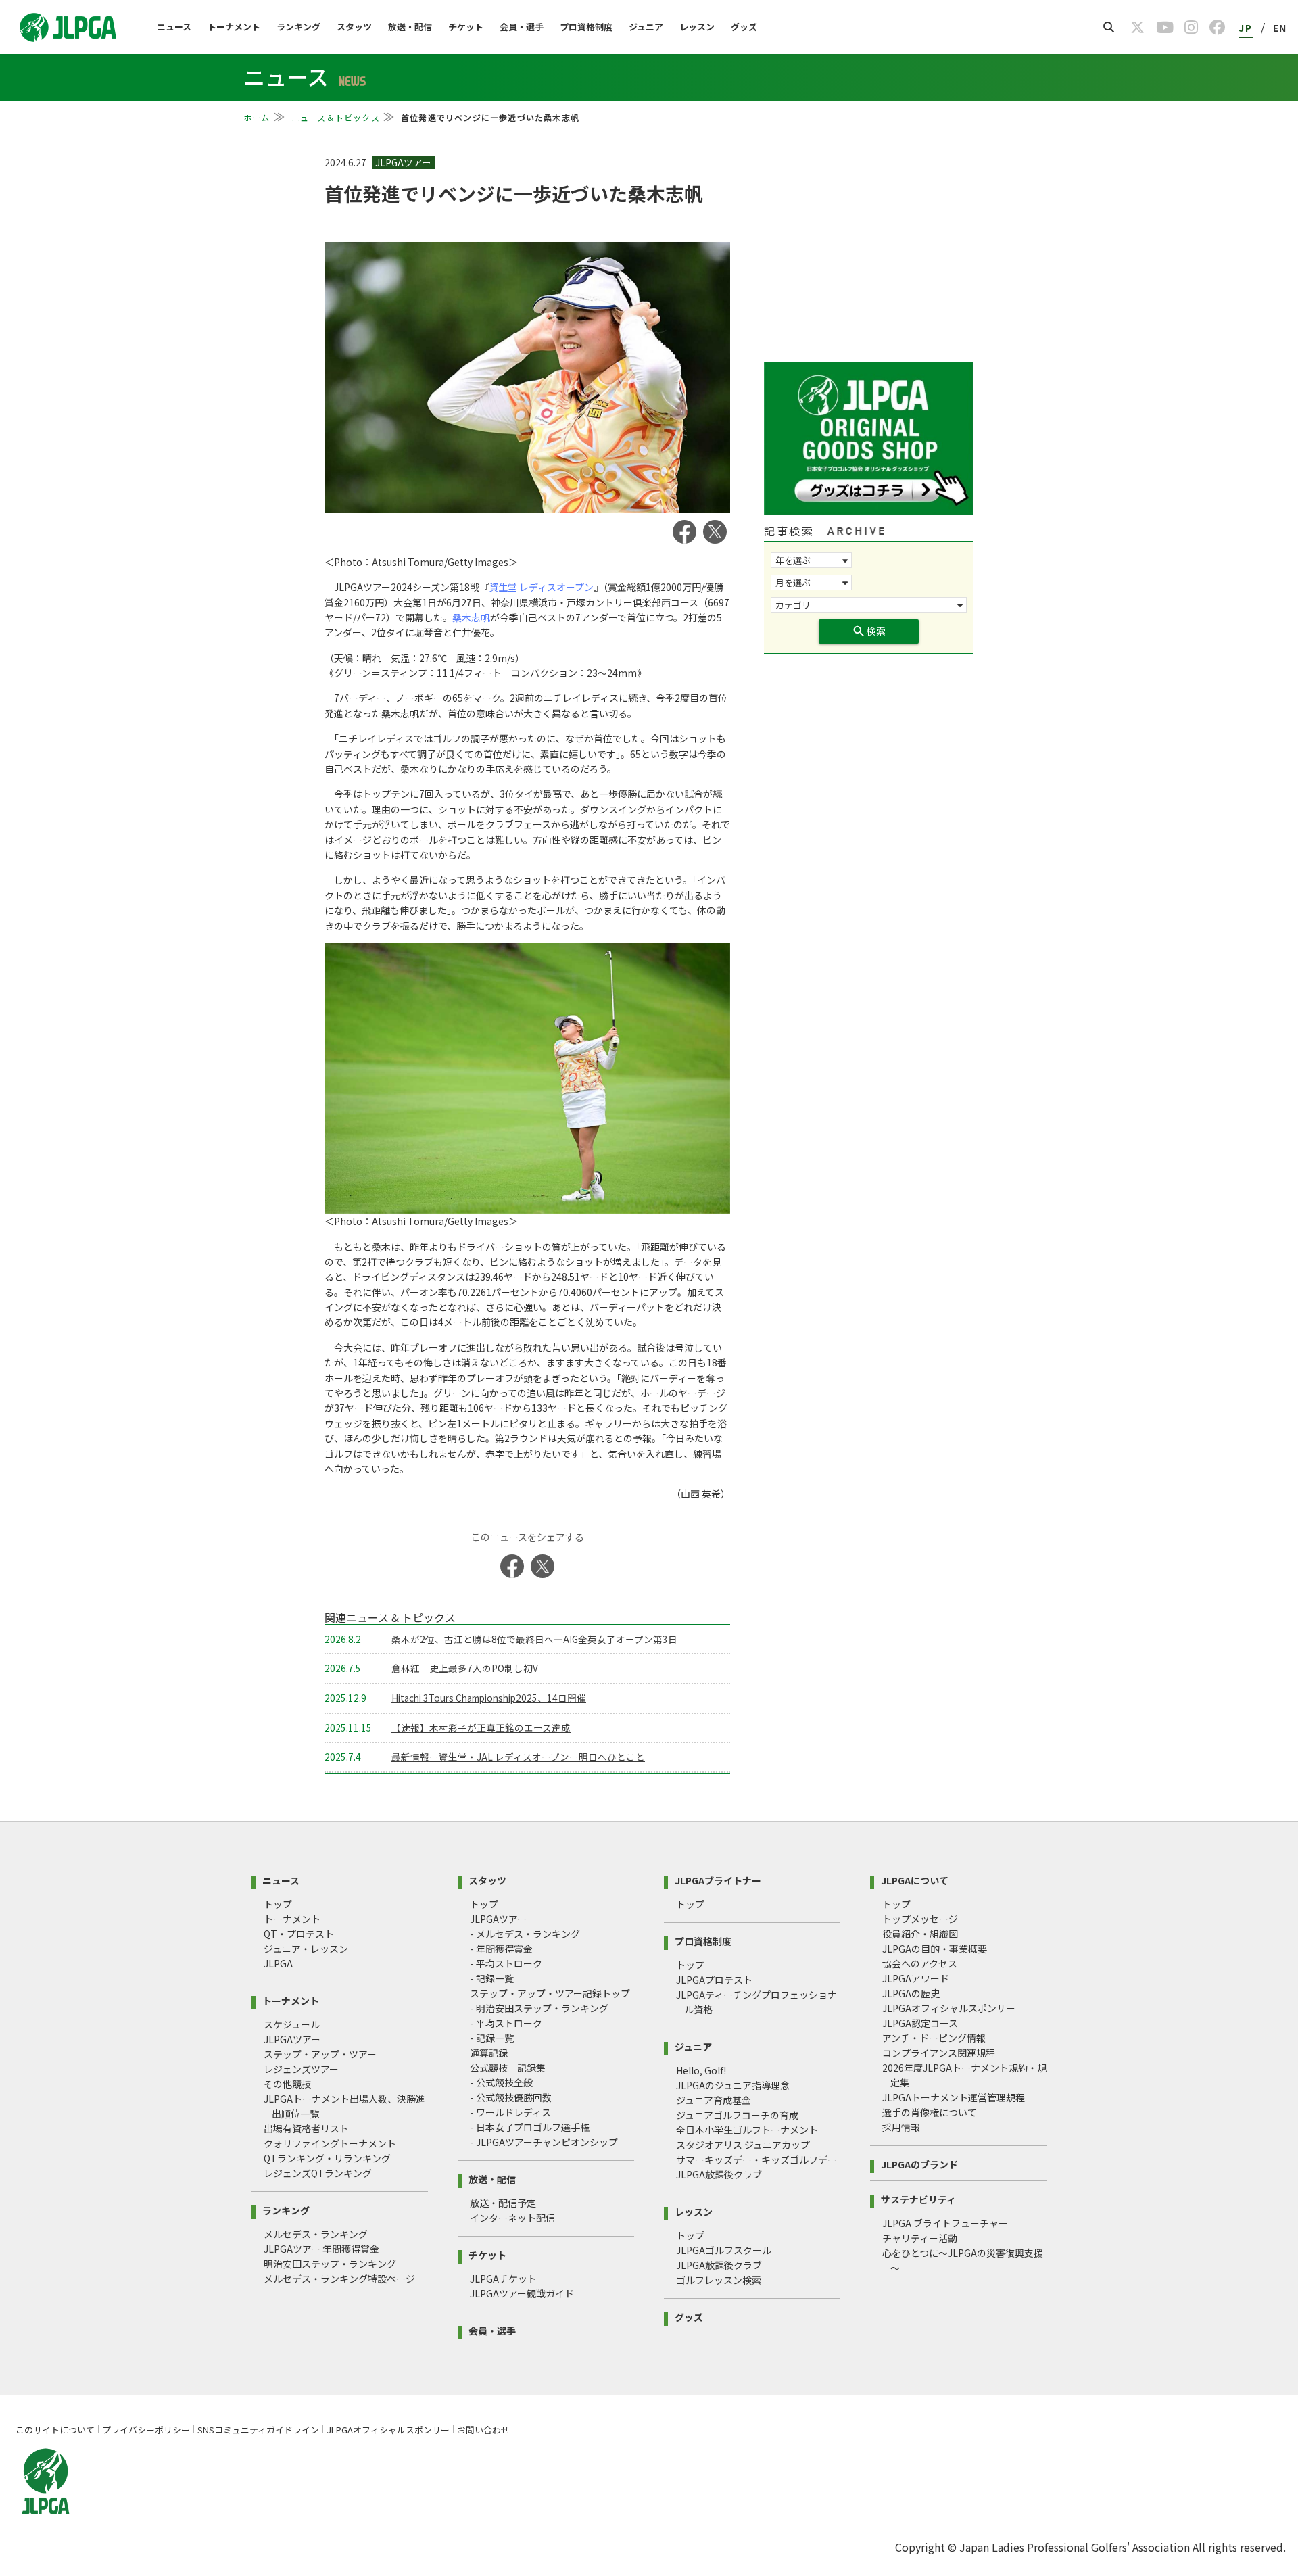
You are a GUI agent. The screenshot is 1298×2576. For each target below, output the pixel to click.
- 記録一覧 (492, 1978)
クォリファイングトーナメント (330, 2143)
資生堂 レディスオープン (541, 587)
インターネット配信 (512, 2218)
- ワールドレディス (510, 2112)
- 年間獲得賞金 (501, 1949)
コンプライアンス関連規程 (939, 2053)
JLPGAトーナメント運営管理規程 (954, 2097)
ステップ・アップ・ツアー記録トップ (550, 1993)
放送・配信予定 (503, 2203)
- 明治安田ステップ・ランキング (539, 2008)
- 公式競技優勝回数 (511, 2097)
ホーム (257, 117)
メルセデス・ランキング (316, 2234)
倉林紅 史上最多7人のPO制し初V (465, 1668)
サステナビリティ (918, 2198)
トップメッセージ (920, 1919)
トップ (278, 1904)
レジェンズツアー (301, 2069)
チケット (466, 27)
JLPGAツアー (292, 2039)
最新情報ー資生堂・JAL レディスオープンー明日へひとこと (518, 1757)
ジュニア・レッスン (306, 1949)
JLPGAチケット (503, 2279)
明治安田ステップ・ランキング (330, 2264)
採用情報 (901, 2127)
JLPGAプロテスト (714, 1980)
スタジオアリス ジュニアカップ (743, 2145)
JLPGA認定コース (920, 2023)
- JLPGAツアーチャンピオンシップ (544, 2142)
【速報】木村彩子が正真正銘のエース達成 (481, 1727)
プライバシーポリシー (146, 2430)
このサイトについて (55, 2430)
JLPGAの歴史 (911, 1993)
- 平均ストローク (506, 1963)
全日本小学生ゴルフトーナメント (747, 2130)
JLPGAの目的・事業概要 (935, 1949)
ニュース (174, 27)
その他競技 (287, 2084)
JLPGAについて (915, 1879)
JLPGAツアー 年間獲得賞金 (321, 2249)
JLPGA (278, 1963)
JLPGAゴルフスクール (724, 2250)
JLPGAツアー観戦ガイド (522, 2293)
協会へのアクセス (920, 1963)
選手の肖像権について (930, 2112)
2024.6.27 (346, 162)
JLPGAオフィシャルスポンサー (949, 2008)
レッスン (697, 27)
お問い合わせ (483, 2430)
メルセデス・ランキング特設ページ (339, 2279)
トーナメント (234, 27)
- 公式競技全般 (501, 2082)
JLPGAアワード (916, 1978)
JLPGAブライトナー (718, 1879)
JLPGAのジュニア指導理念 (733, 2085)
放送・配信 (410, 27)
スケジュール (292, 2024)
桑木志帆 (471, 617)
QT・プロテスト (299, 1934)
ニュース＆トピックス (336, 117)
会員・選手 (522, 27)
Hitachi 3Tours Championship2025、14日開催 (489, 1698)
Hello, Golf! (701, 2070)
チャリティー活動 (920, 2238)
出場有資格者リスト (306, 2128)
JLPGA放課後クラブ (719, 2174)
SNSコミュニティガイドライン (258, 2430)
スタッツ (354, 27)
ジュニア (646, 27)
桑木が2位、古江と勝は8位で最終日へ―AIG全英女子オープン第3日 (534, 1639)
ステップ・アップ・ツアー (320, 2054)
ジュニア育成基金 (714, 2100)
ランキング (298, 27)
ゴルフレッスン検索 (719, 2280)
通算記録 (489, 2053)
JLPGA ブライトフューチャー (945, 2223)
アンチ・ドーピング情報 (934, 2038)
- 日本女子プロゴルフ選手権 (530, 2127)
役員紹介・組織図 (920, 1934)
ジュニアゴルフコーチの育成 (737, 2115)
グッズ (744, 27)
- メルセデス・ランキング (525, 1934)
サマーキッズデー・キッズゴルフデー (756, 2160)
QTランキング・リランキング (327, 2158)
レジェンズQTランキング (318, 2173)
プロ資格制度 (586, 27)
